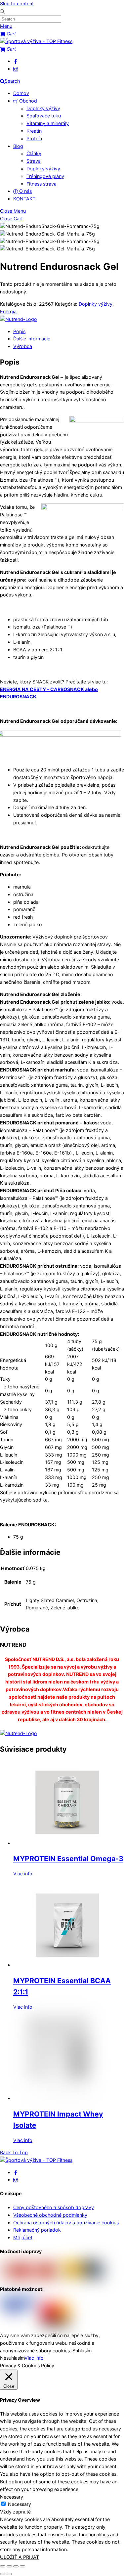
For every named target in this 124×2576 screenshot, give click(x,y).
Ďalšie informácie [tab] (32, 339)
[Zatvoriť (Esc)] (22, 2566)
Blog (18, 146)
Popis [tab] (19, 331)
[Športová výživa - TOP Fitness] (36, 41)
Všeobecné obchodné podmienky (50, 2215)
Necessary (20, 2504)
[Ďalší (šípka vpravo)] (9, 2574)
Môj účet (23, 2237)
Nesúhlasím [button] (12, 2358)
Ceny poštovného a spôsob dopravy (54, 2207)
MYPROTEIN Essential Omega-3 (68, 1858)
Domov (21, 93)
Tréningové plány (45, 176)
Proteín (34, 138)
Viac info (23, 1874)
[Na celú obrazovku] (9, 2566)
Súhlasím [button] (82, 2351)
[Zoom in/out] (3, 2566)
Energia (8, 311)
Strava (34, 161)
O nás (25, 191)
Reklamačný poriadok (37, 2230)
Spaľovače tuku (44, 116)
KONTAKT (24, 199)
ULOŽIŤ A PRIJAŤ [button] (20, 2557)
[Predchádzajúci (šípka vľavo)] (3, 2574)
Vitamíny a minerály (48, 123)
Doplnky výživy (43, 108)
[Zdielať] (16, 2566)
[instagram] (16, 69)
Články (34, 153)
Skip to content (17, 3)
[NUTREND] (19, 319)
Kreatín (34, 131)
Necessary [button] (12, 2497)
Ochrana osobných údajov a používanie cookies (66, 2223)
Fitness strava (41, 184)
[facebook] (16, 61)
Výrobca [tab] (23, 346)
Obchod (27, 101)
